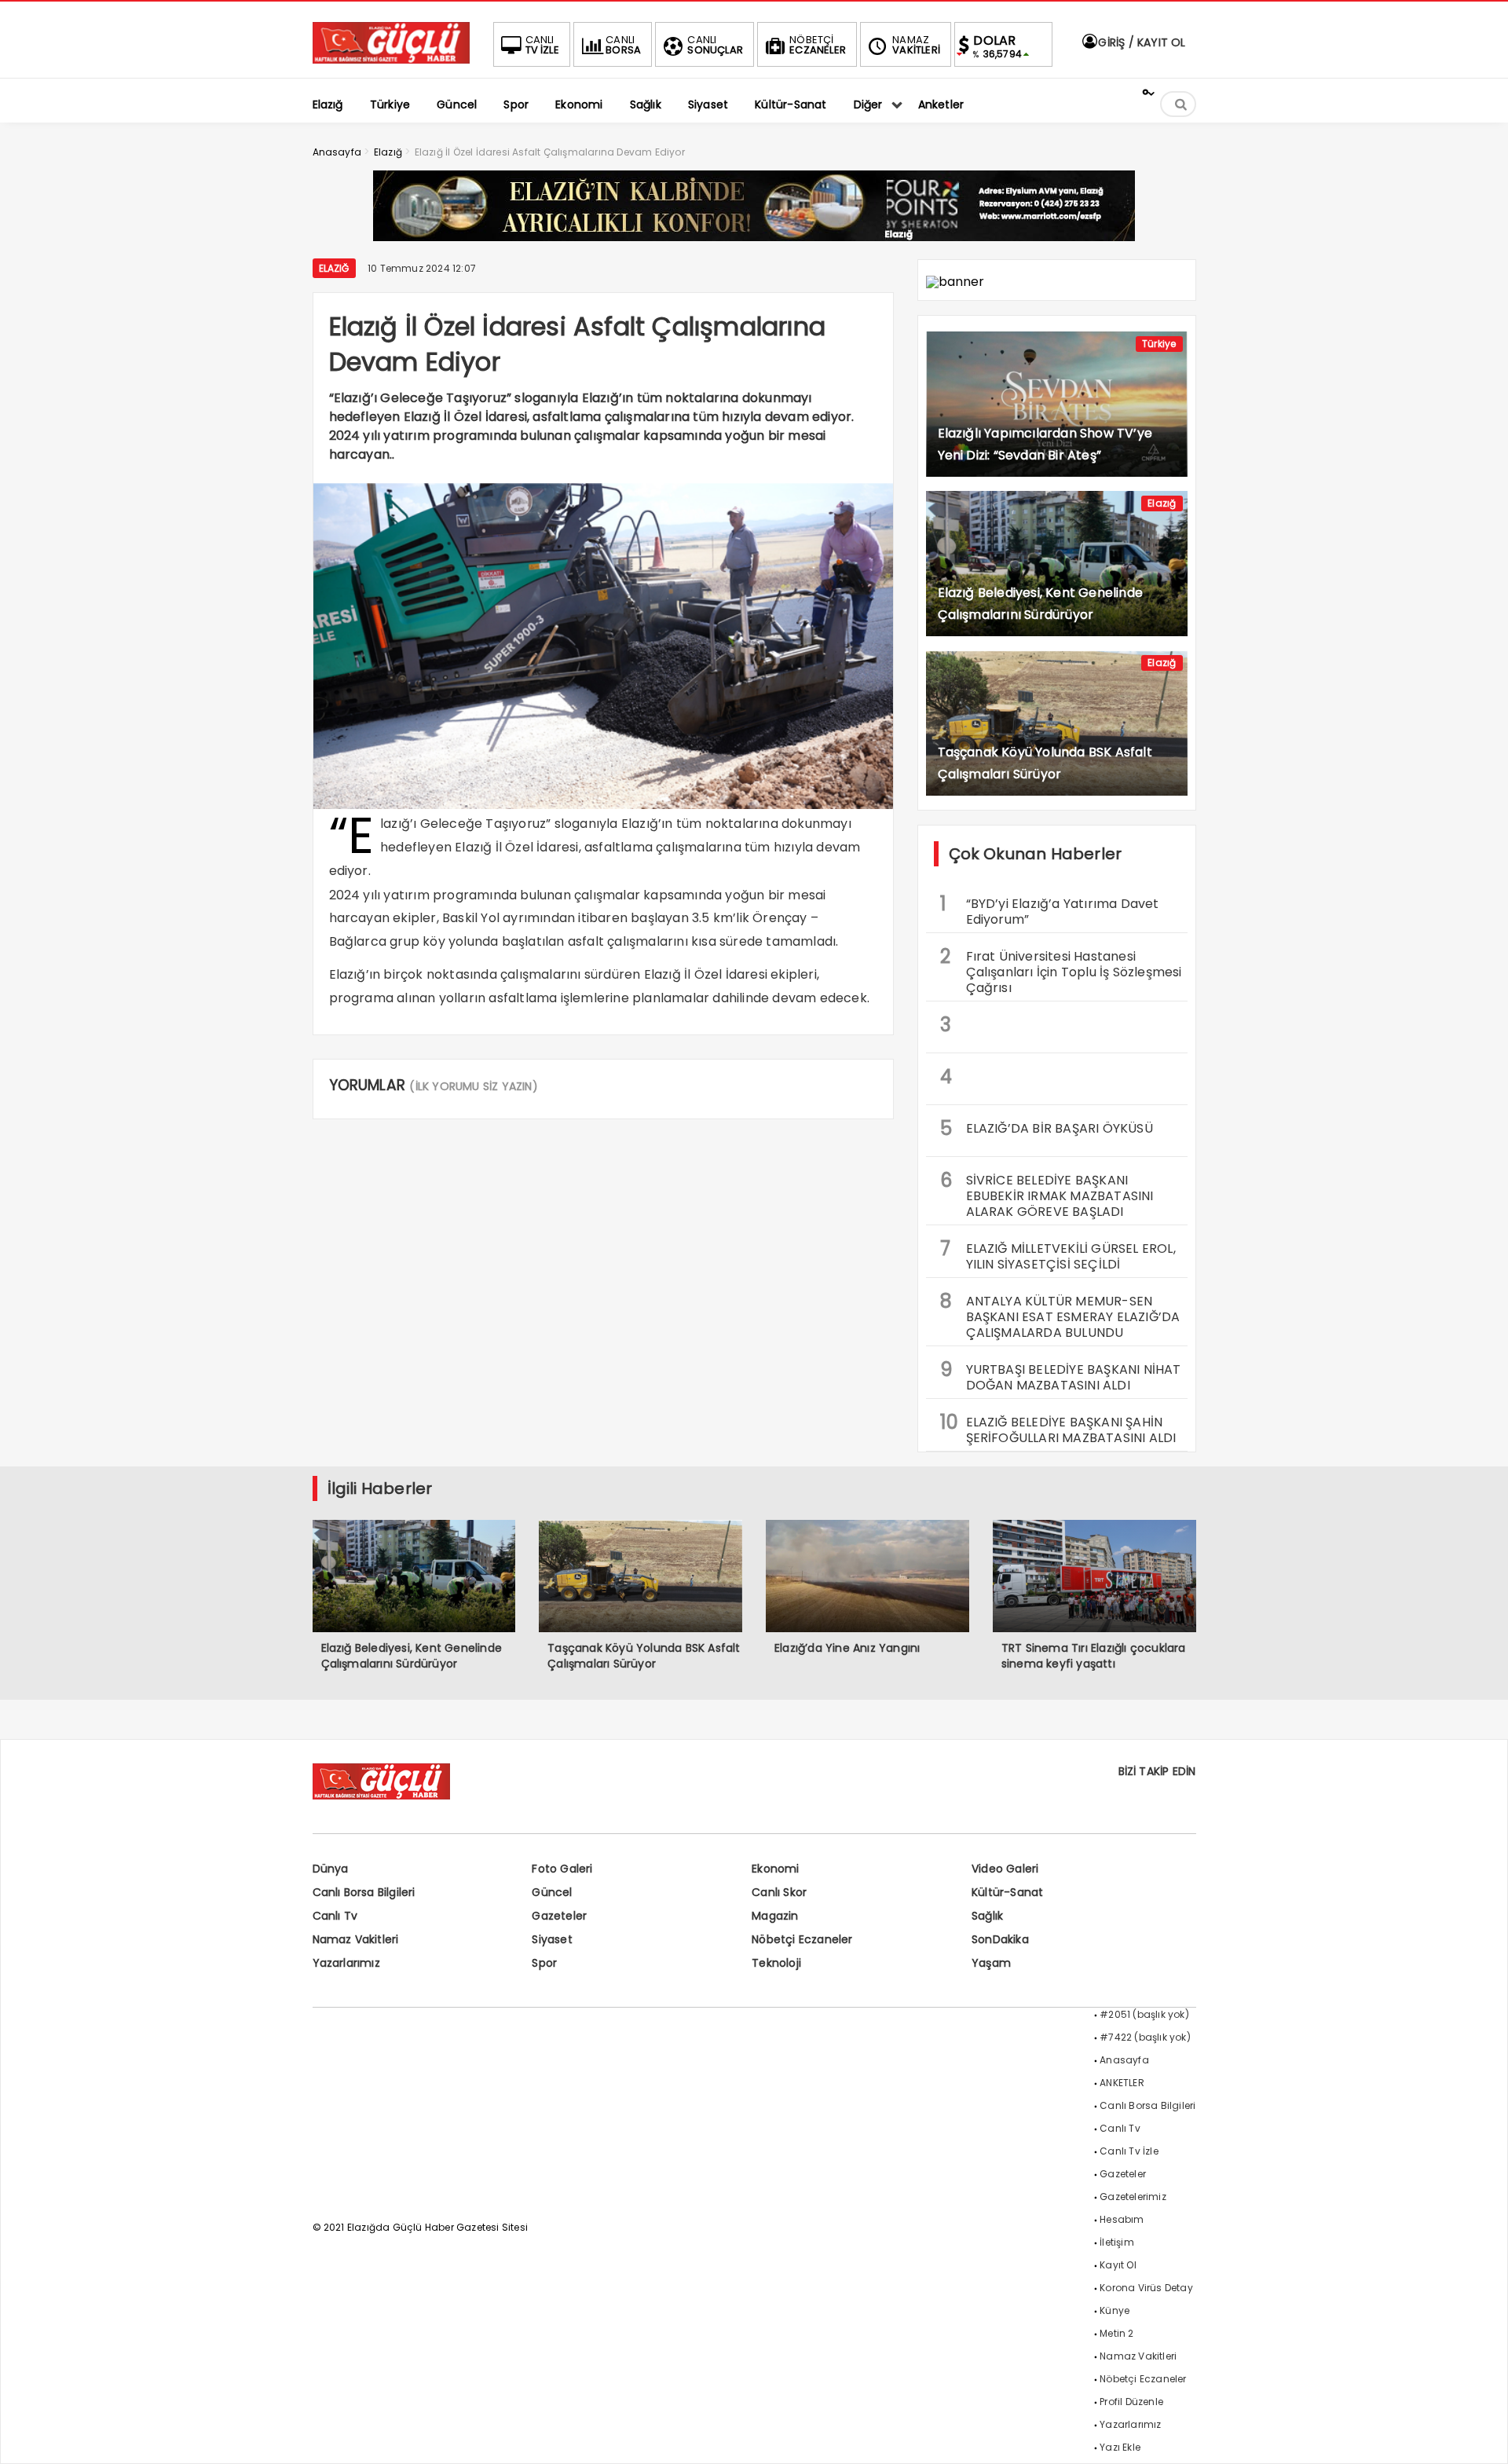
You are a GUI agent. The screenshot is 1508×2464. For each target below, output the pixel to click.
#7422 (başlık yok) (1145, 2037)
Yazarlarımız (346, 1963)
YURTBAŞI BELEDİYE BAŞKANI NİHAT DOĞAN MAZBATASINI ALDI (1061, 1375)
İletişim (1117, 2242)
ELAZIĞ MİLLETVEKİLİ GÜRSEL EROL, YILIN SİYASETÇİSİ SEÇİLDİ (1058, 1254)
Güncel (552, 1892)
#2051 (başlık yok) (1144, 2014)
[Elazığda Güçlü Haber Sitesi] (391, 59)
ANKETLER (1122, 2083)
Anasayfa (1124, 2060)
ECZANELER (818, 45)
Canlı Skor (779, 1892)
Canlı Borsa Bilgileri (364, 1892)
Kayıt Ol (1118, 2265)
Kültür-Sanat (1007, 1892)
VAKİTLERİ (916, 45)
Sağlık (987, 1916)
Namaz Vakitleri (356, 1939)
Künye (1115, 2310)
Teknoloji (776, 1963)
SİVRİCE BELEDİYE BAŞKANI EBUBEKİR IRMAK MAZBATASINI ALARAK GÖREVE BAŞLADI (1047, 1194)
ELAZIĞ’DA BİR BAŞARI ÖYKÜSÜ (1047, 1128)
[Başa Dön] (1481, 2437)
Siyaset (552, 1939)
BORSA (623, 45)
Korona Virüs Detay (1146, 2288)
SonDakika (1000, 1939)
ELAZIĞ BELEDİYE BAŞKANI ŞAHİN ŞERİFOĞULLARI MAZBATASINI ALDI (1058, 1428)
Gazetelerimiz (1133, 2197)
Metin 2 (1116, 2333)
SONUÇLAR (715, 45)
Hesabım (1122, 2219)
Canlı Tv (335, 1916)
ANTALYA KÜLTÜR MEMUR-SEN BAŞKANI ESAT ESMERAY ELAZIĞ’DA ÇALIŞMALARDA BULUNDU (1060, 1315)
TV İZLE (542, 45)
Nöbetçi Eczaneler (802, 1939)
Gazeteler (559, 1916)
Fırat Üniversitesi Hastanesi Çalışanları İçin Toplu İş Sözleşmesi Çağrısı (1061, 970)
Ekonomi (775, 1869)
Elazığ (334, 268)
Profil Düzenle (1131, 2402)
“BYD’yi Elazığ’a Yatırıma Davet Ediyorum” (1050, 910)
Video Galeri (1005, 1869)
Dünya (331, 1869)
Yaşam (991, 1963)
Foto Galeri (562, 1869)
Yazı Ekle (1120, 2447)
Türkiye (1159, 344)
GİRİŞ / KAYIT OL (1140, 42)
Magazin (775, 1916)
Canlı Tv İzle (1129, 2151)
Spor (544, 1963)
